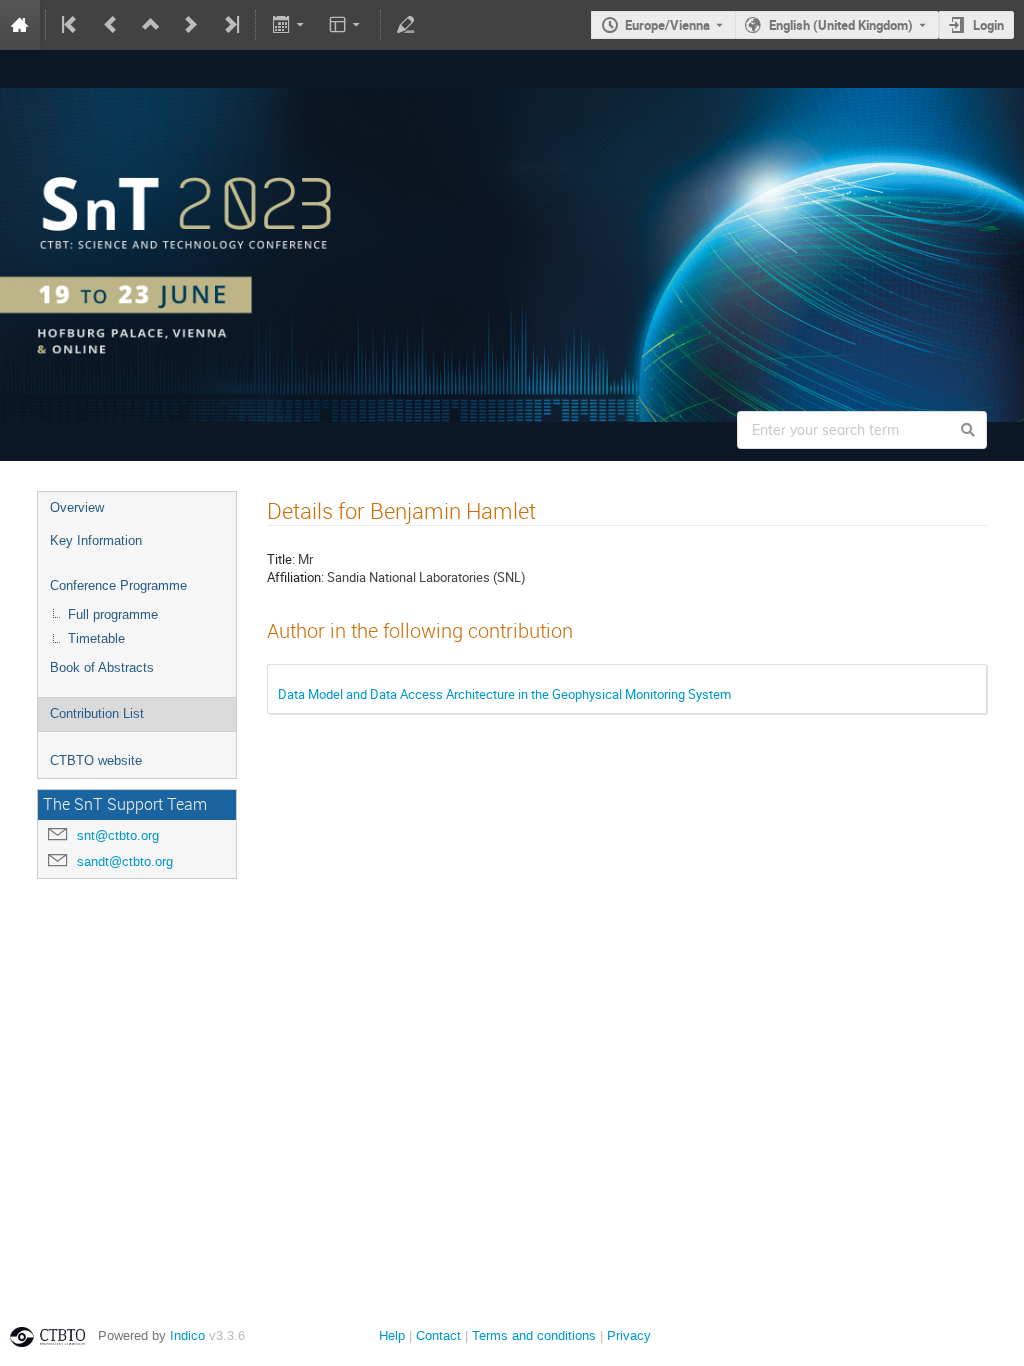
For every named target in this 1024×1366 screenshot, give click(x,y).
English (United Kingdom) (841, 25)
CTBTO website (96, 760)
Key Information (96, 540)
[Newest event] (230, 25)
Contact (438, 1335)
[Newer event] (191, 25)
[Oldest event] (71, 25)
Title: (281, 559)
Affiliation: (295, 577)
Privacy (629, 1335)
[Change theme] (346, 25)
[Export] (289, 25)
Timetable (96, 638)
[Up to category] (151, 25)
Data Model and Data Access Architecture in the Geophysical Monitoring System (504, 694)
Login (988, 25)
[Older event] (111, 25)
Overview (77, 507)
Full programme (113, 614)
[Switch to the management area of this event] (406, 25)
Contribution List (97, 713)
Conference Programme (118, 585)
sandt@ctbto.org (125, 861)
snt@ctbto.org (118, 835)
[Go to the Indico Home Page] (20, 25)
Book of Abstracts (102, 667)
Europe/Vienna (667, 25)
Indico (187, 1335)
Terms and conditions (534, 1335)
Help (392, 1335)
